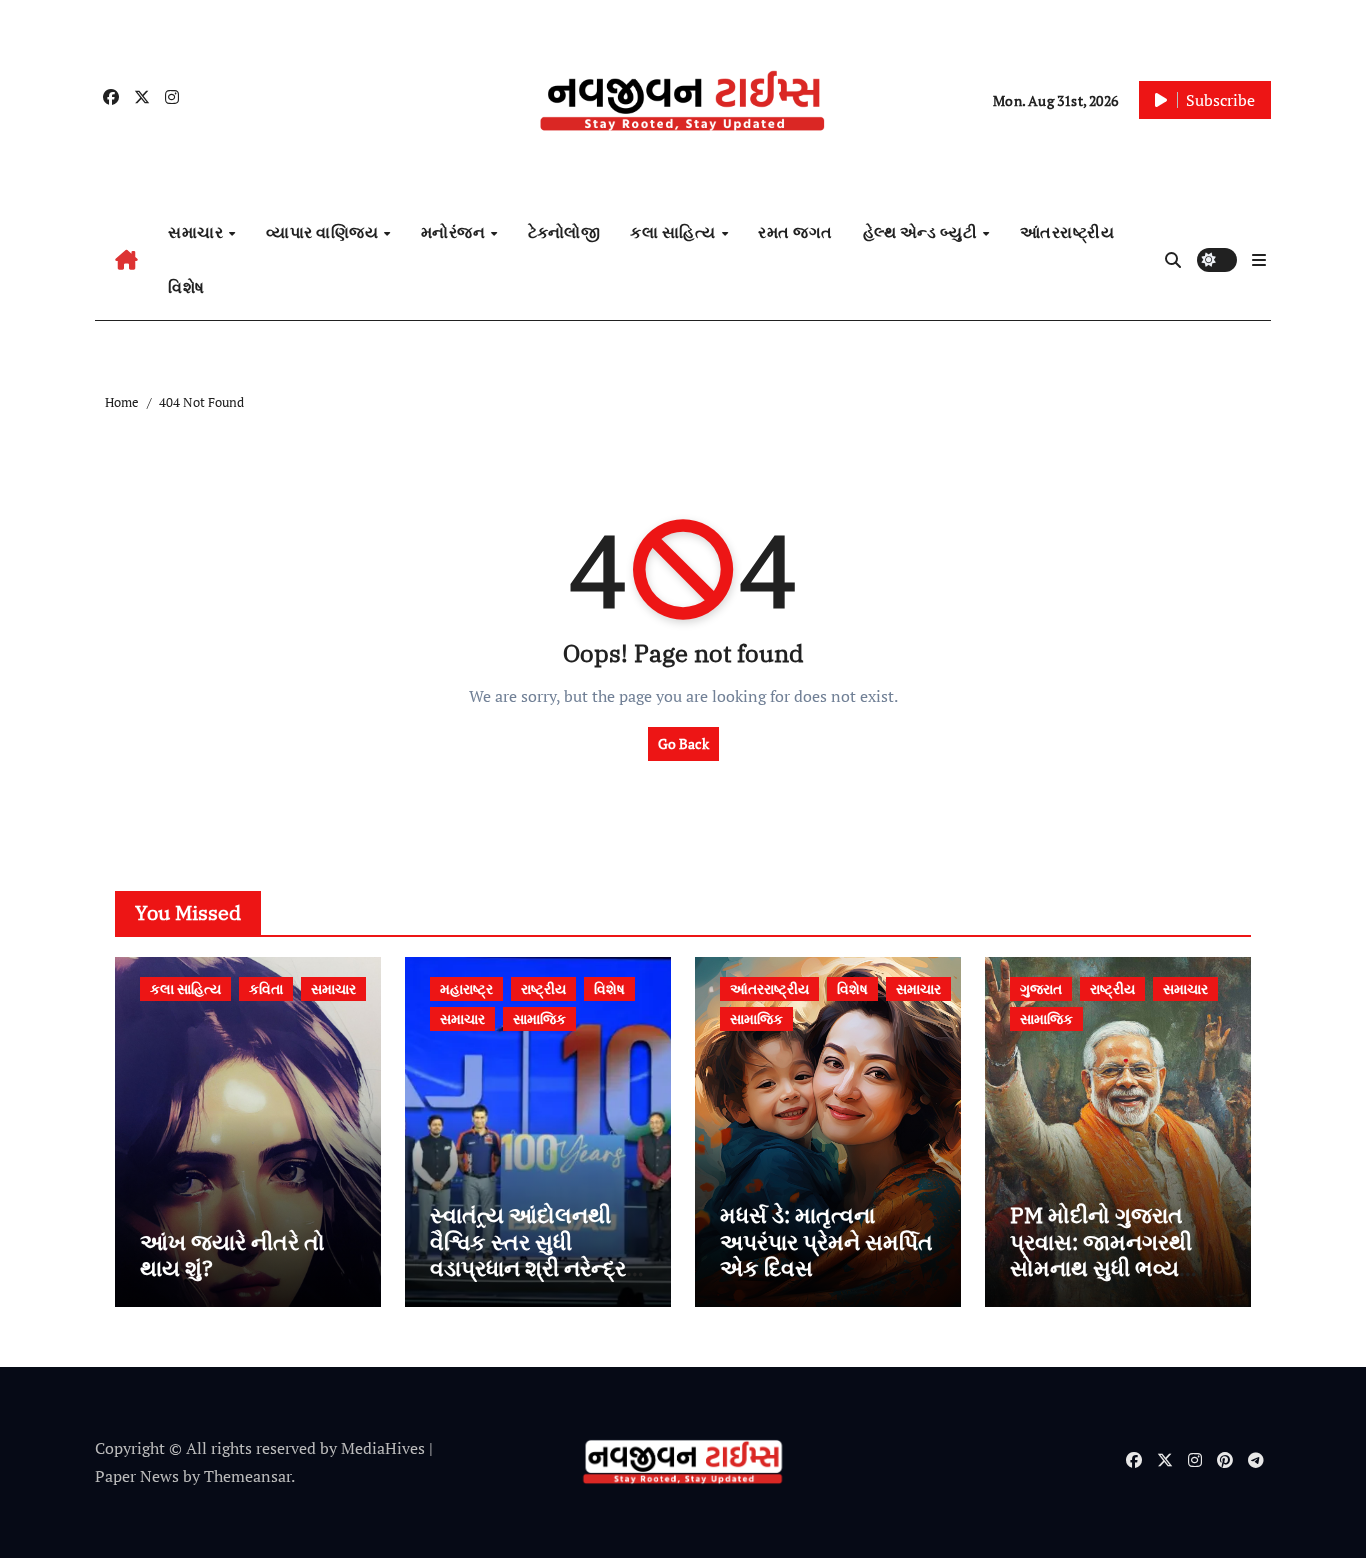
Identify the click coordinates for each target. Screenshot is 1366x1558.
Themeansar (247, 1476)
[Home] (126, 260)
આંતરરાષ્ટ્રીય (1067, 232)
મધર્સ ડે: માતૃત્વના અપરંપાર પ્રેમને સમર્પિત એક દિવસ (826, 1241)
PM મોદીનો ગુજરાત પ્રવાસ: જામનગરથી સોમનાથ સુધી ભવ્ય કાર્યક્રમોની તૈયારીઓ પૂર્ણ (1109, 1267)
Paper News (137, 1476)
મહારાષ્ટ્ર (466, 988)
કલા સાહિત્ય (674, 232)
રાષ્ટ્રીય (543, 988)
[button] (1259, 260)
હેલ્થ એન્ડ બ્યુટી (922, 232)
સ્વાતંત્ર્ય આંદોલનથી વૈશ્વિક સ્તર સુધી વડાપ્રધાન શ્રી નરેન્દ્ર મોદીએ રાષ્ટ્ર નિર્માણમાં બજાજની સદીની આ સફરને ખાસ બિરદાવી (531, 1280)
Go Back (683, 743)
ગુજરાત (1041, 988)
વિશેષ (186, 287)
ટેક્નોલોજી (564, 232)
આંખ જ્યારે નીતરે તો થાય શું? (232, 1254)
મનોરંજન (455, 232)
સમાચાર (197, 232)
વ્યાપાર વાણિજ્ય (324, 232)
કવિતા (266, 988)
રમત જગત (795, 232)
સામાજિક (539, 1018)
